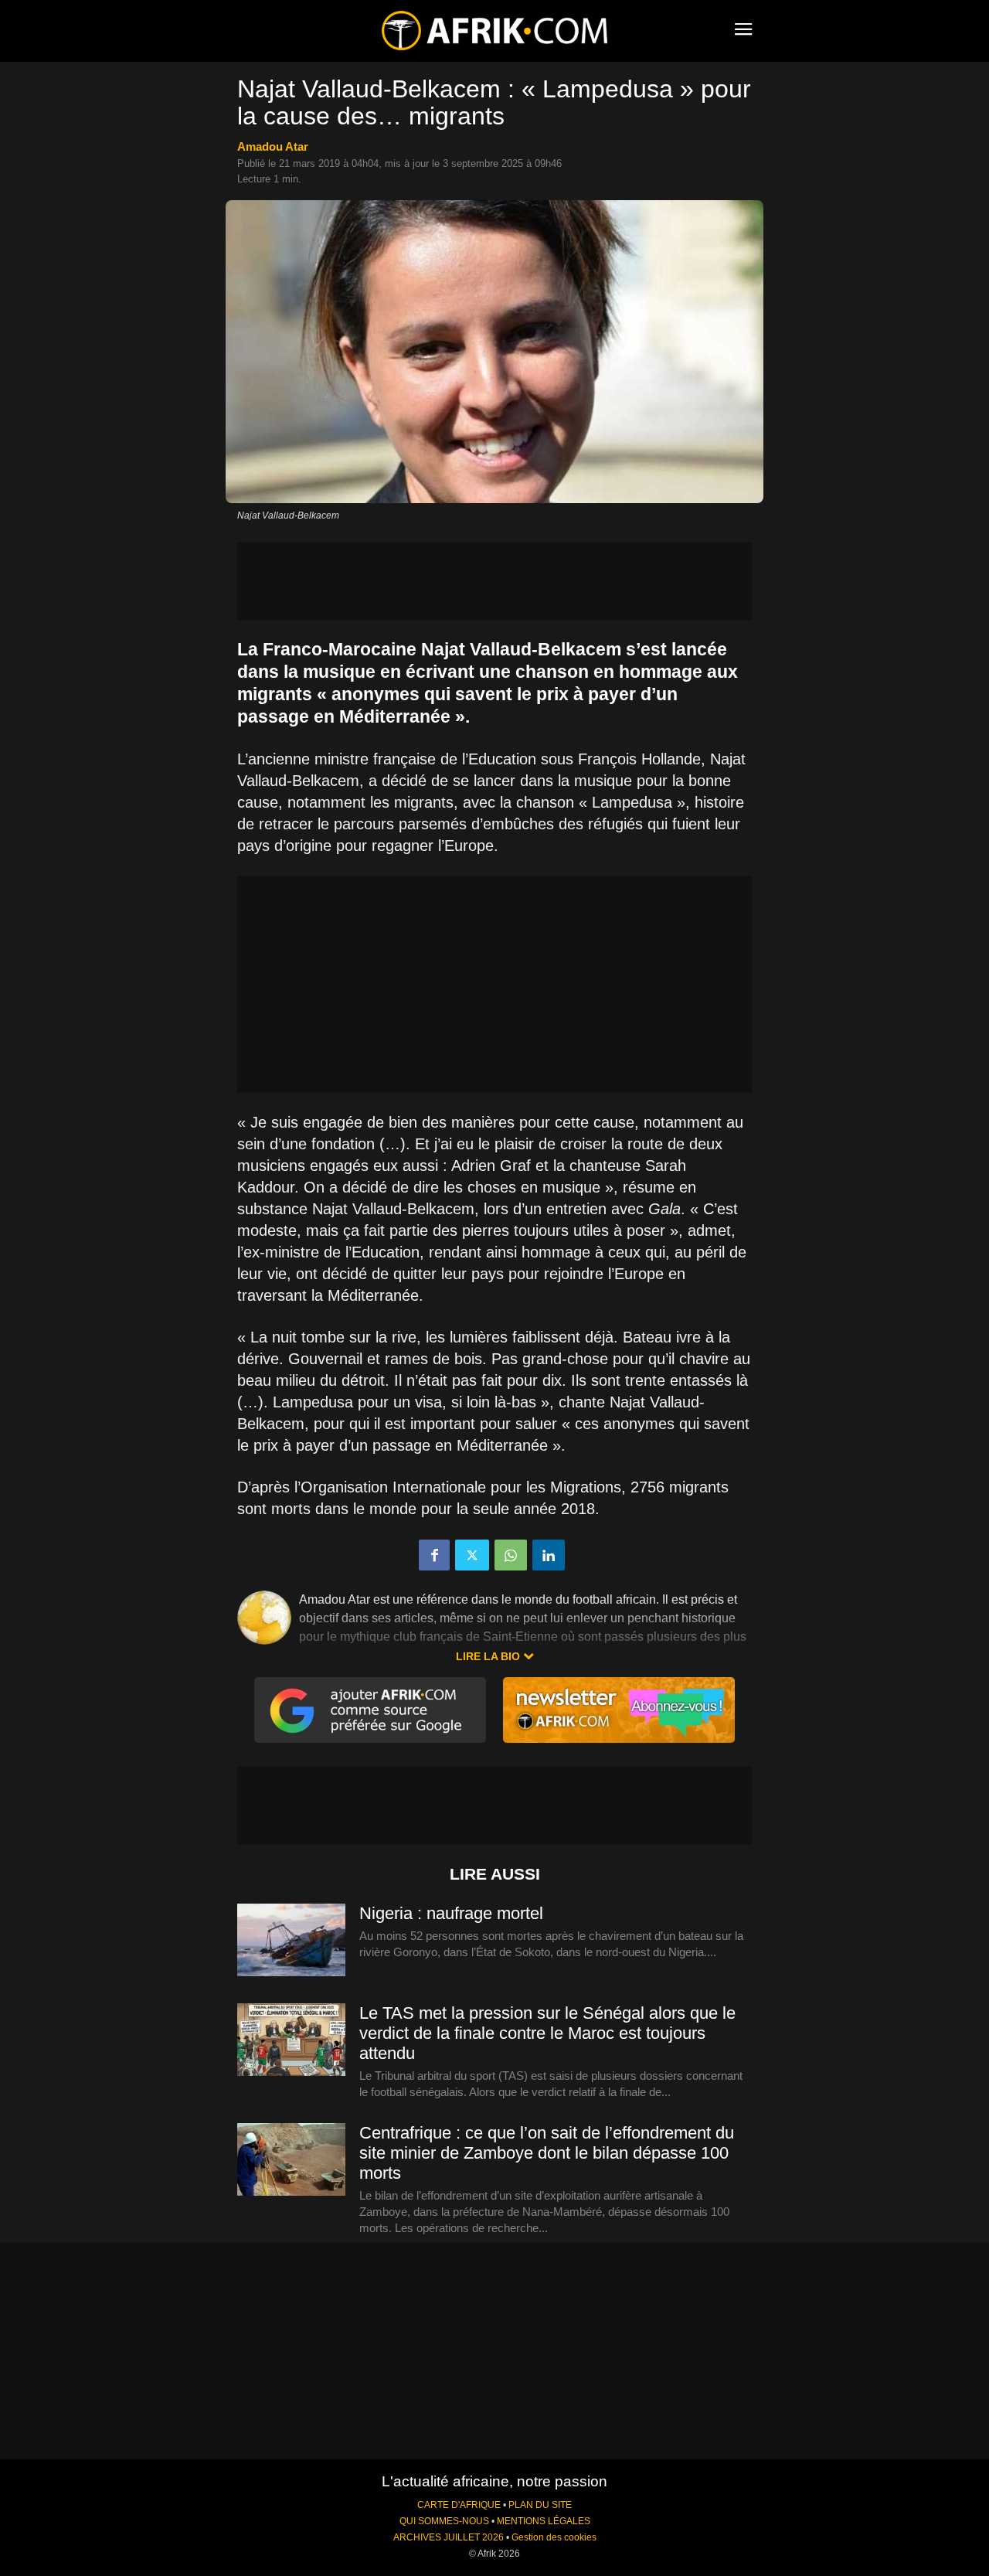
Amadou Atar (273, 146)
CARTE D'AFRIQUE (459, 2505)
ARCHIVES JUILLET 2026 (449, 2537)
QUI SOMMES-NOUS (444, 2521)
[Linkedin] (549, 1555)
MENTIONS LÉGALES (544, 2521)
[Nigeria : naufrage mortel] (291, 1941)
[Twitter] (472, 1555)
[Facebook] (434, 1555)
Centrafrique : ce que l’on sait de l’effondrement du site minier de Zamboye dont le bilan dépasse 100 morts (547, 2153)
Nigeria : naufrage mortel (451, 1913)
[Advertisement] (494, 581)
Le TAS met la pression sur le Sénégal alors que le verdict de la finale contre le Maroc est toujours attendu (547, 2033)
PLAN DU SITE (540, 2505)
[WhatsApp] (511, 1555)
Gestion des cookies (554, 2537)
